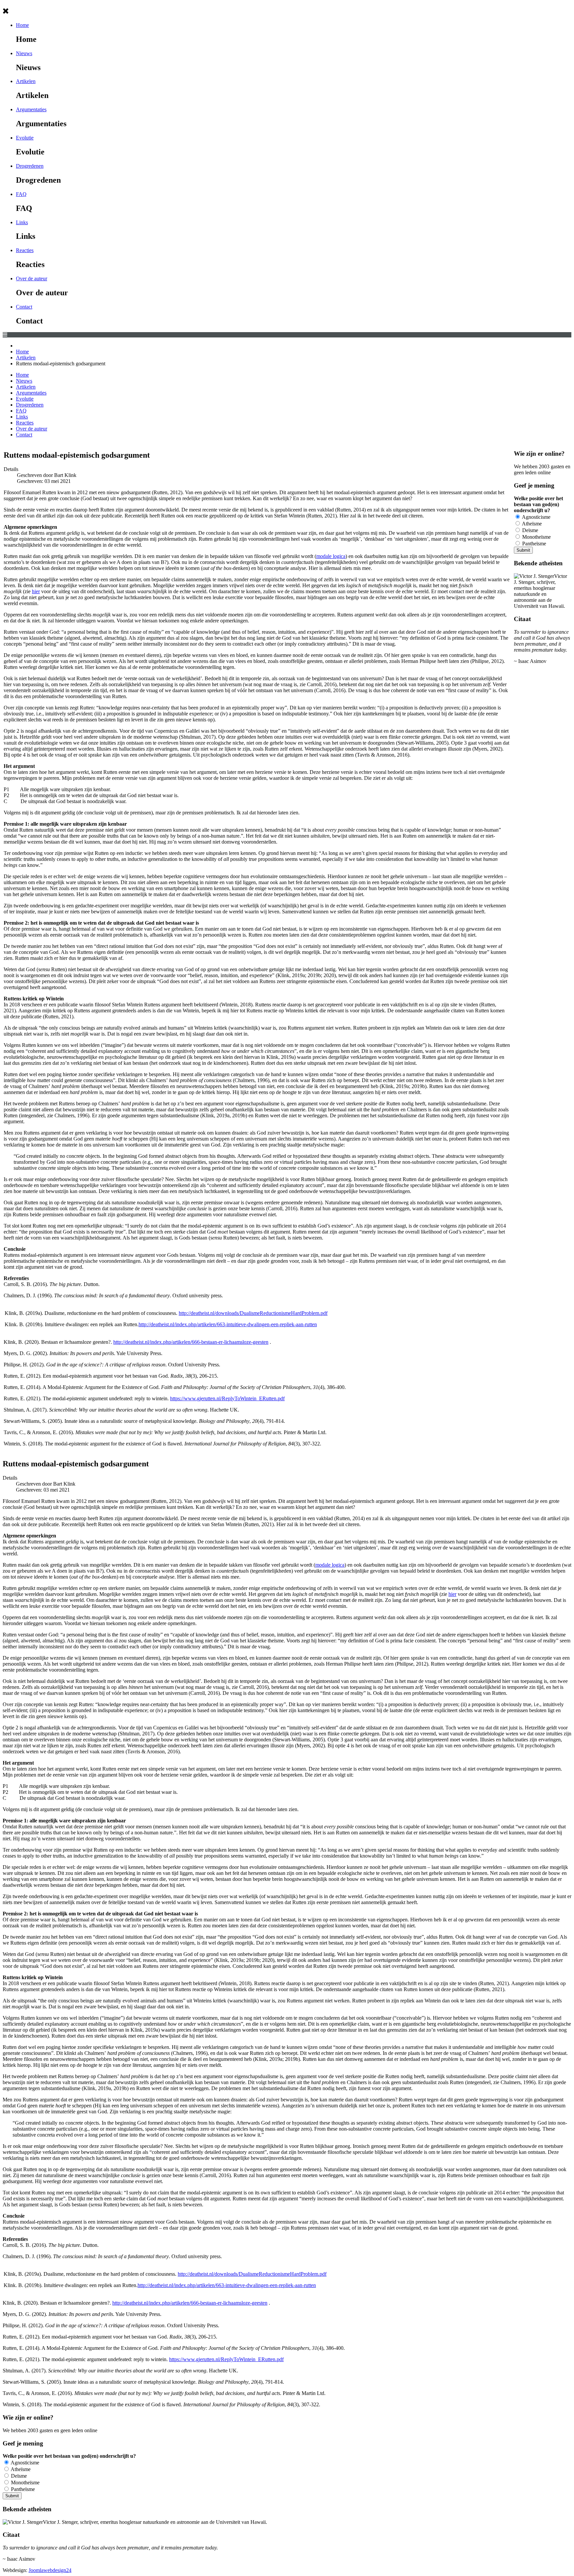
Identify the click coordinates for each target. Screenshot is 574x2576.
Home (22, 25)
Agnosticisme (536, 517)
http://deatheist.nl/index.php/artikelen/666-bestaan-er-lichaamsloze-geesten (191, 1342)
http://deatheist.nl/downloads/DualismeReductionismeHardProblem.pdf (253, 1313)
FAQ (21, 194)
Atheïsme (531, 524)
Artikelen (26, 81)
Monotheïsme (536, 537)
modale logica (331, 556)
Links (22, 222)
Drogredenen (30, 166)
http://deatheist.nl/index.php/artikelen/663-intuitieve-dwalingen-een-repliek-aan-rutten (228, 1324)
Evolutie (25, 138)
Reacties (25, 250)
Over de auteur (32, 278)
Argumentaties (31, 109)
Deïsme (529, 530)
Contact (24, 307)
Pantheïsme (533, 544)
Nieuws (24, 53)
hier (36, 591)
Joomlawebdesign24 (50, 2570)
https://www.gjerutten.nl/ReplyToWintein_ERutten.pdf (227, 1398)
